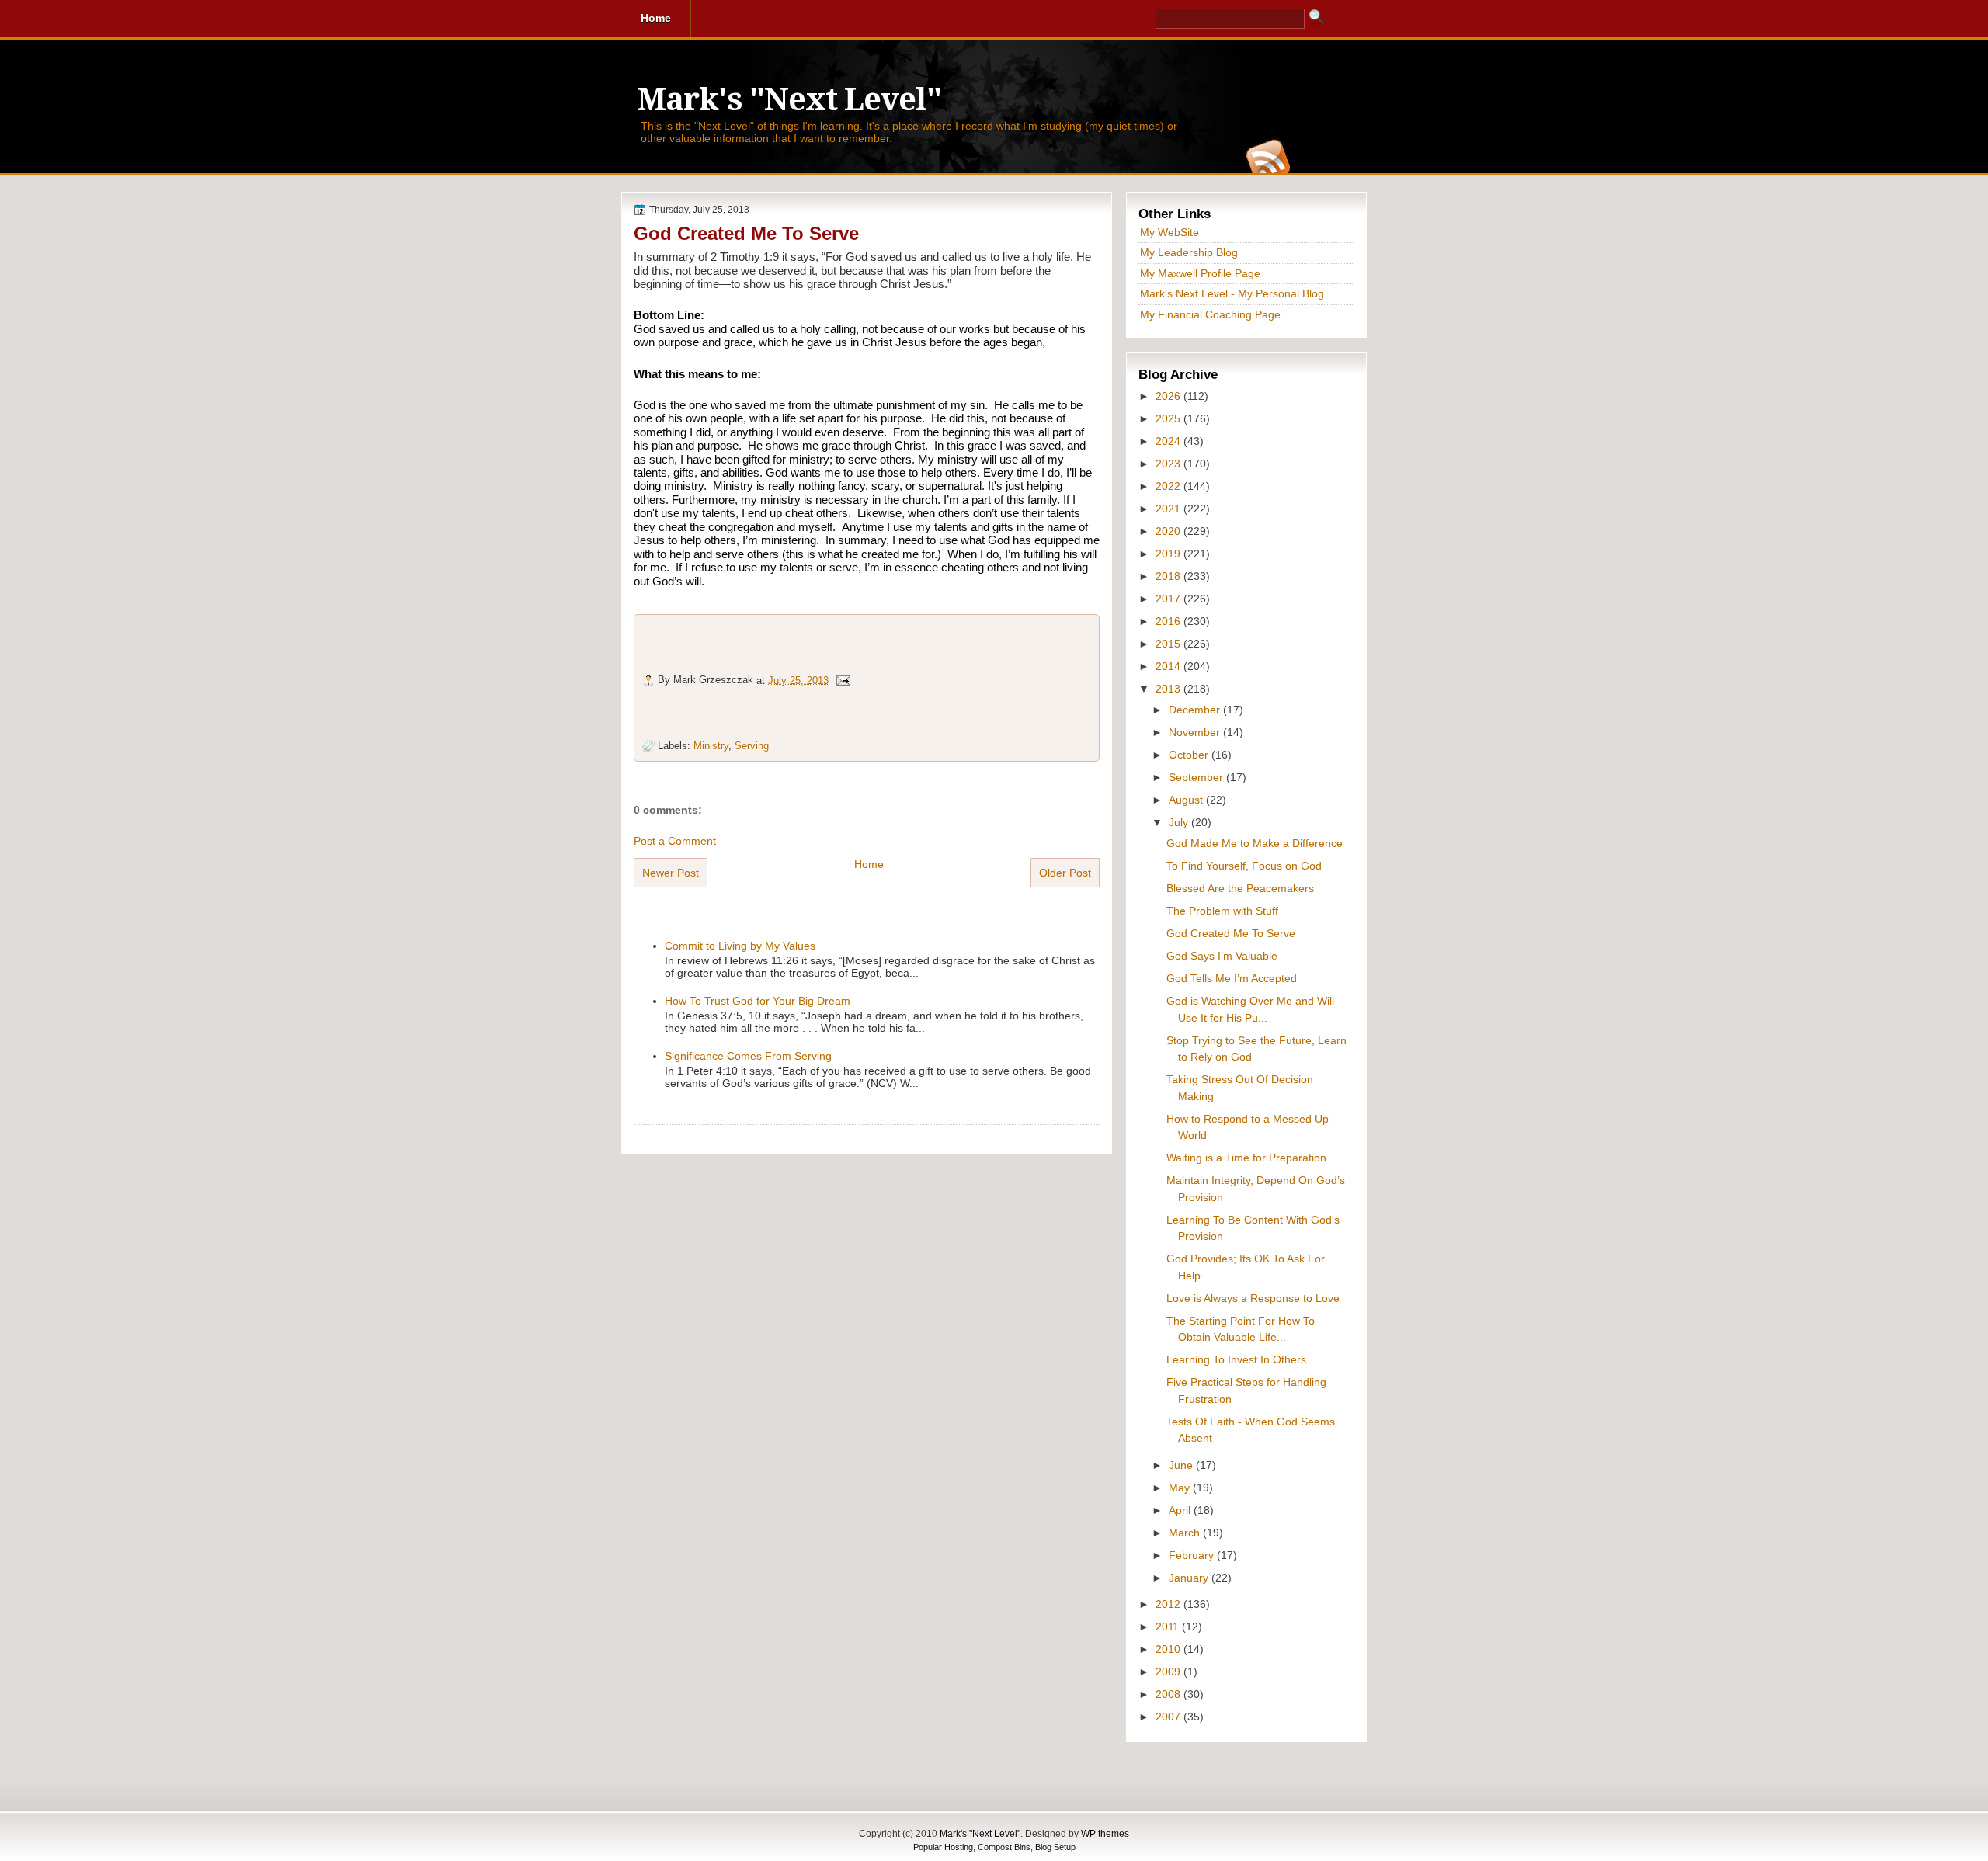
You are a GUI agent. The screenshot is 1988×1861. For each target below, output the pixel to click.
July (1180, 822)
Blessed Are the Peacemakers (1240, 888)
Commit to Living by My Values (740, 946)
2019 (1170, 554)
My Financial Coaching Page (1210, 314)
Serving (752, 746)
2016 (1170, 621)
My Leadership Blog (1189, 252)
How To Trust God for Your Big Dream (758, 1001)
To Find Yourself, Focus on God (1244, 866)
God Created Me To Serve (746, 233)
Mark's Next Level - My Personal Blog (1232, 293)
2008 (1170, 1694)
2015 (1170, 644)
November (1196, 732)
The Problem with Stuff (1222, 911)
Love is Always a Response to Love (1253, 1298)
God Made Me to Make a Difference (1255, 843)
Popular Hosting (943, 1847)
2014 (1170, 666)
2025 (1170, 418)
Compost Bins (1004, 1847)
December (1196, 710)
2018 (1170, 576)
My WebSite (1170, 232)
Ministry (711, 746)
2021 (1170, 509)
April (1181, 1510)
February (1193, 1555)
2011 (1169, 1627)
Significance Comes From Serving (748, 1056)
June (1182, 1465)
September (1197, 777)
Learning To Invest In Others (1236, 1359)
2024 (1170, 441)
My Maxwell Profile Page (1200, 273)
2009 (1170, 1672)
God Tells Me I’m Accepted (1232, 978)
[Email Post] (843, 680)
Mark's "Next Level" (789, 100)
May (1181, 1488)
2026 (1170, 396)
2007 (1170, 1717)
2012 (1170, 1604)
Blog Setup (1055, 1847)
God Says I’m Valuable (1222, 956)
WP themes (1105, 1834)
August (1187, 800)
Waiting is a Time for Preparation (1246, 1158)
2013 (1170, 689)
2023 (1170, 464)
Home (869, 864)
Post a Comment (675, 841)
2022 (1170, 486)
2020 (1170, 531)
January (1190, 1578)
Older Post (1065, 873)
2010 (1170, 1649)
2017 (1170, 599)
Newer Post (671, 873)
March (1186, 1533)
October (1190, 755)
